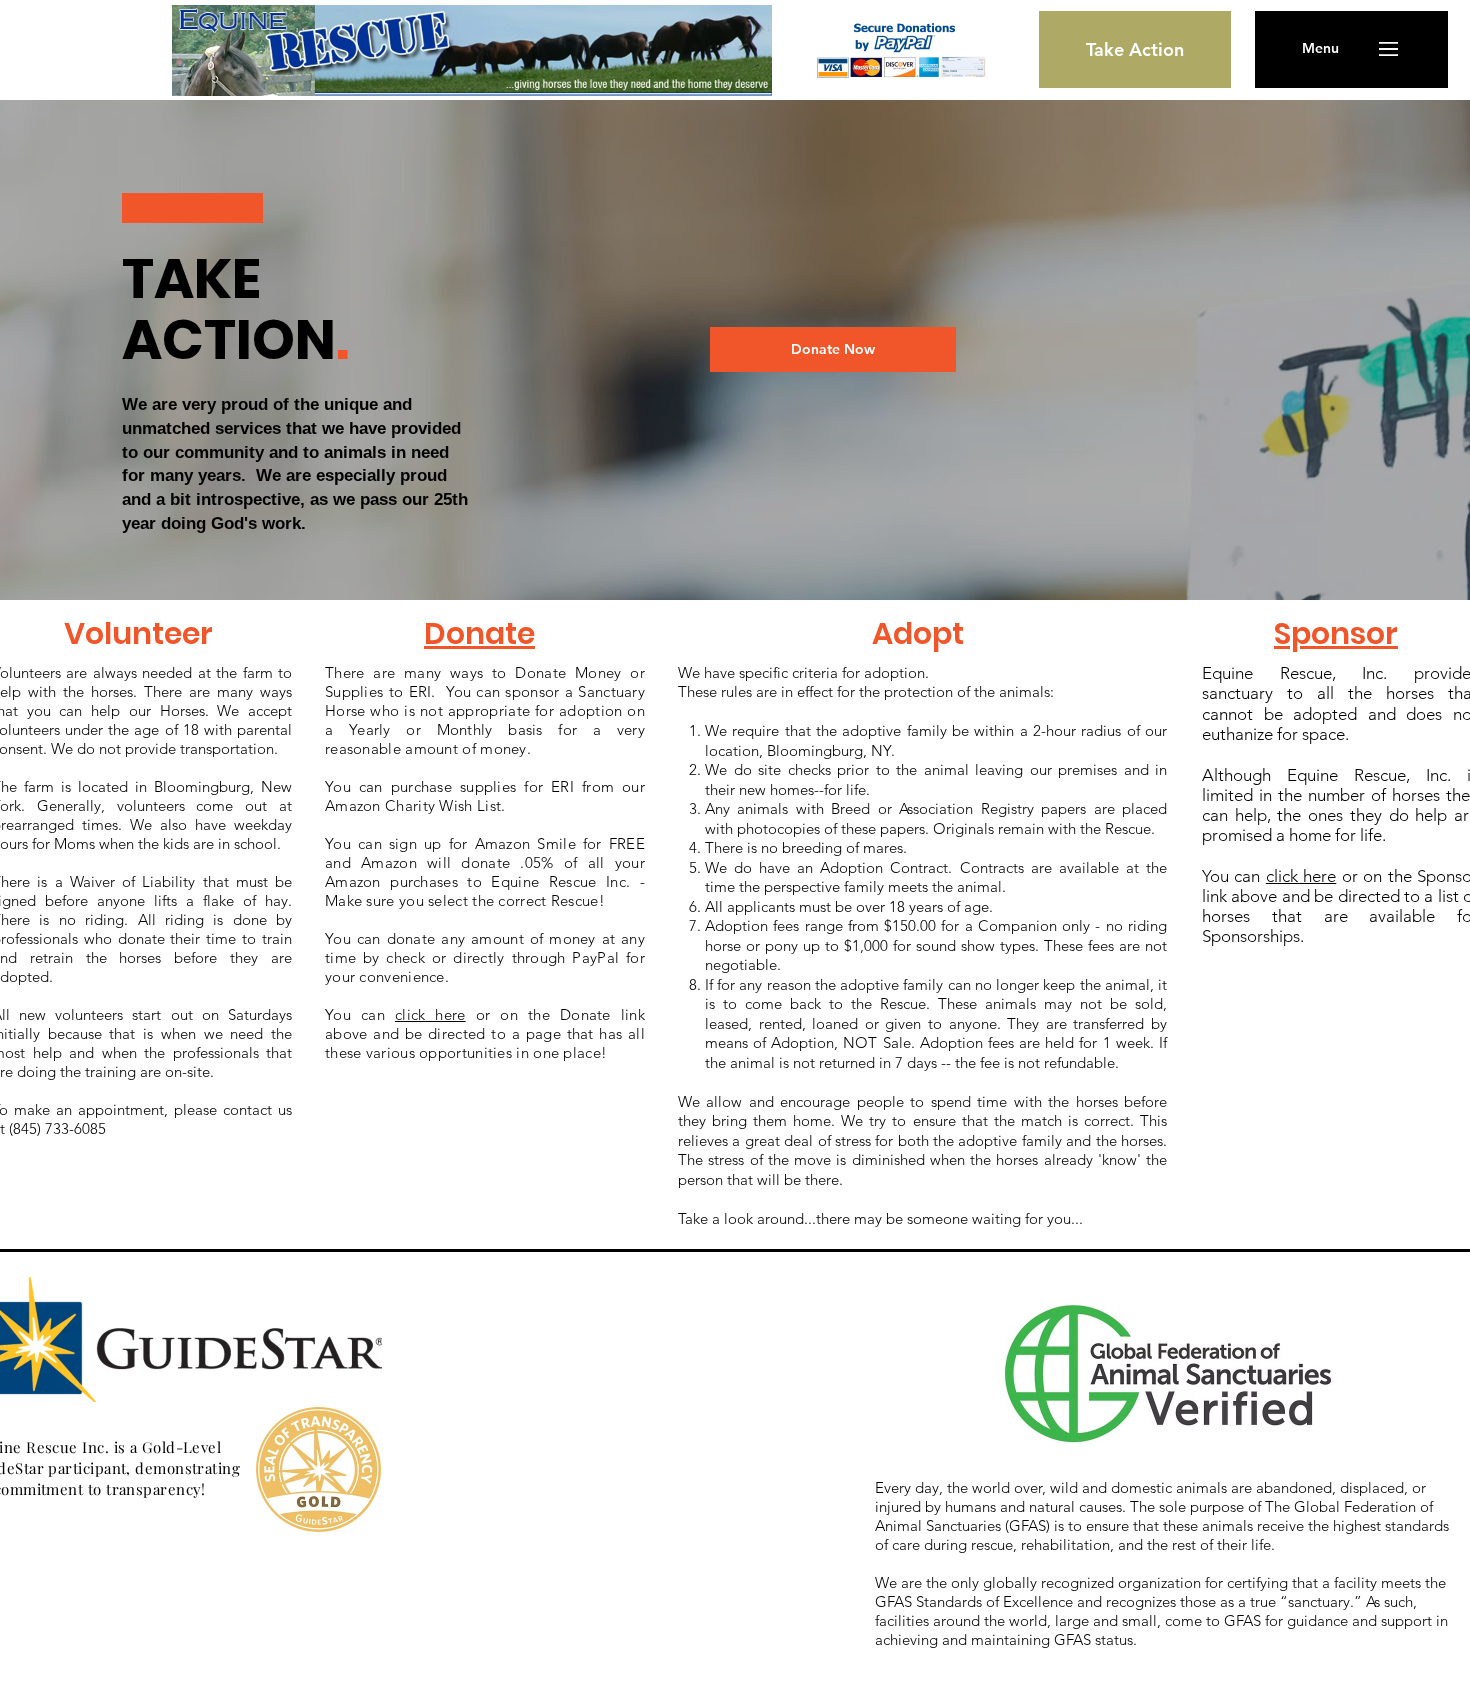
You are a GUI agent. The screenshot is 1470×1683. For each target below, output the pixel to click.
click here (1301, 876)
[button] (1320, 49)
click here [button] (430, 1014)
